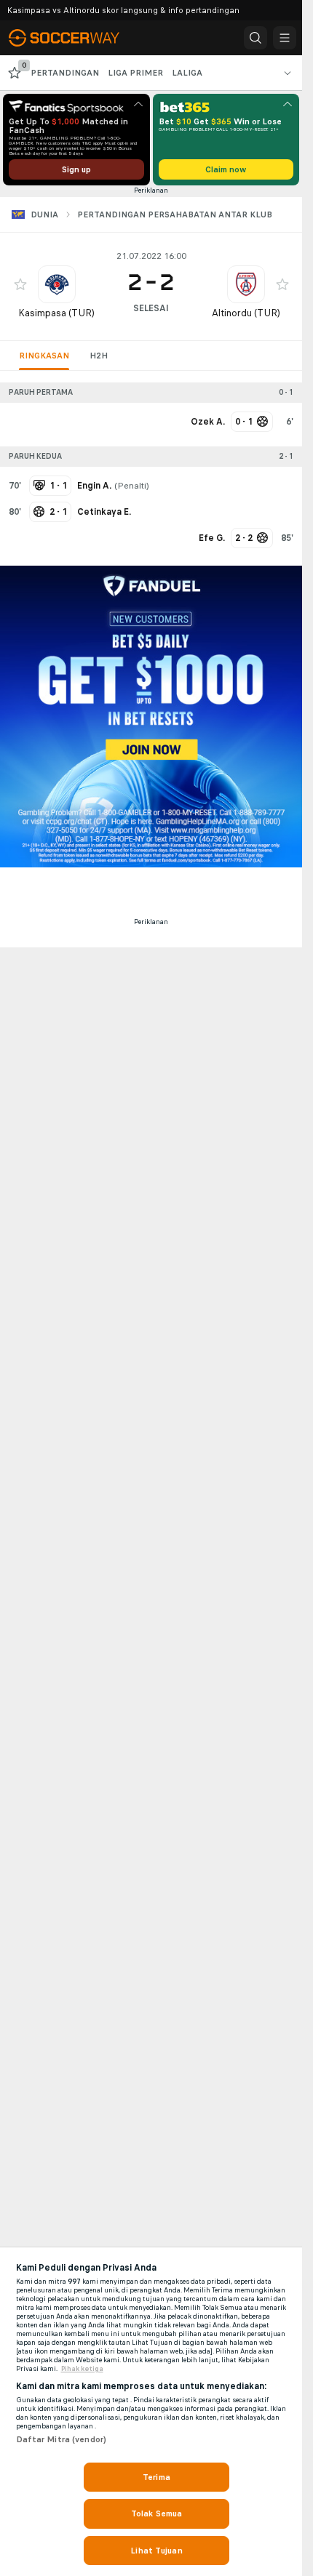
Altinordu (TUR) (246, 313)
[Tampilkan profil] (57, 284)
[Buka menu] (285, 38)
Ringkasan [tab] (44, 356)
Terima (156, 2477)
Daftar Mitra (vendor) (62, 2439)
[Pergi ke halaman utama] (74, 38)
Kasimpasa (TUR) (56, 313)
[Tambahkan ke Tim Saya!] (20, 284)
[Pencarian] (255, 38)
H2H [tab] (99, 356)
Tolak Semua (156, 2513)
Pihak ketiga (82, 2369)
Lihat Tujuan (156, 2551)
